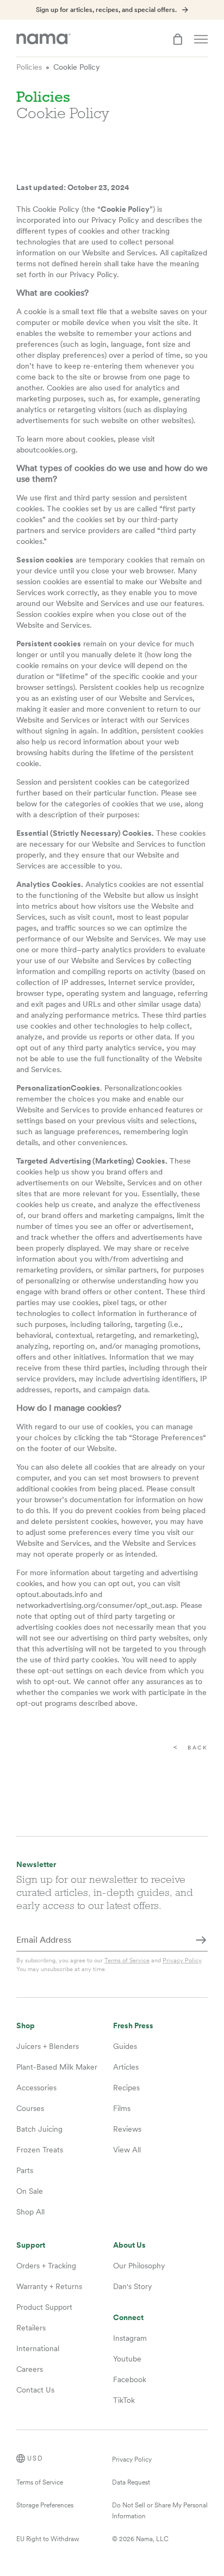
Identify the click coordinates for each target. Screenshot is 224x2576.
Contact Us (35, 2390)
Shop (26, 2026)
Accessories (36, 2088)
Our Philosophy (139, 2266)
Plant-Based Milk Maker (57, 2067)
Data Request (131, 2482)
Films (122, 2108)
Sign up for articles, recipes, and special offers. (106, 10)
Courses (30, 2108)
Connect (128, 2318)
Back (198, 1748)
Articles (126, 2067)
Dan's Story (132, 2286)
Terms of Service (127, 1960)
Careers (30, 2369)
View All (127, 2150)
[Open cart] (178, 39)
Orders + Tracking (46, 2266)
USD (35, 2458)
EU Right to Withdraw (48, 2539)
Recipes (126, 2088)
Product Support (44, 2307)
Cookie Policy (77, 67)
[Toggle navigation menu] (201, 39)
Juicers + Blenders (48, 2046)
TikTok (124, 2400)
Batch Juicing (39, 2129)
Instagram (130, 2338)
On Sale (30, 2191)
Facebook (130, 2379)
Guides (125, 2046)
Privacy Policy (182, 1960)
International (38, 2348)
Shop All (30, 2212)
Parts (25, 2170)
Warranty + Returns (49, 2286)
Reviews (127, 2129)
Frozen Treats (40, 2150)
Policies (29, 67)
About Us (129, 2245)
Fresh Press (133, 2026)
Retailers (31, 2328)
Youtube (127, 2359)
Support (31, 2245)
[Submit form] (201, 1941)
